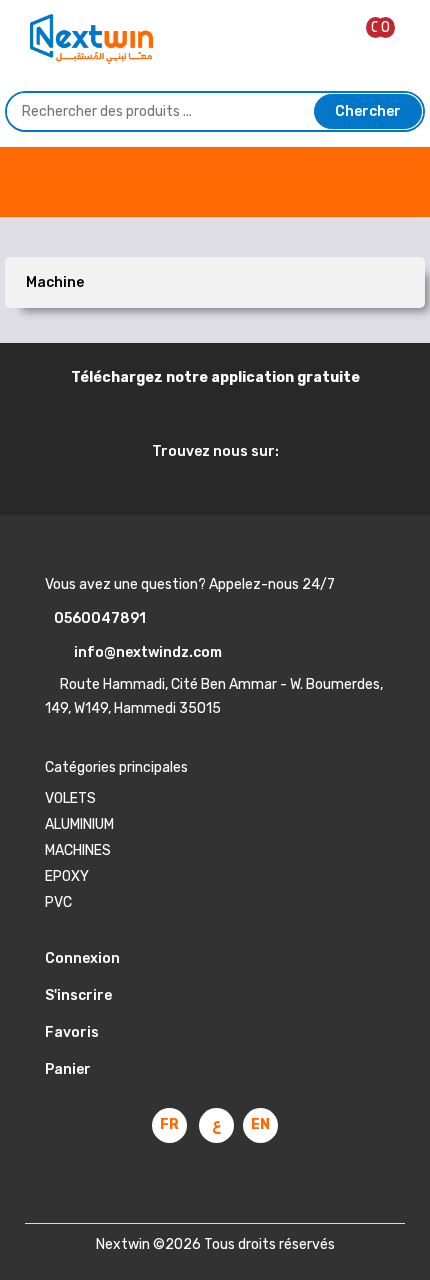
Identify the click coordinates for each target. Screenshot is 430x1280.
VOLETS (70, 798)
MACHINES (78, 850)
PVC (58, 902)
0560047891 (95, 618)
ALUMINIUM (79, 824)
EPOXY (67, 876)
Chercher (368, 111)
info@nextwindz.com (143, 652)
